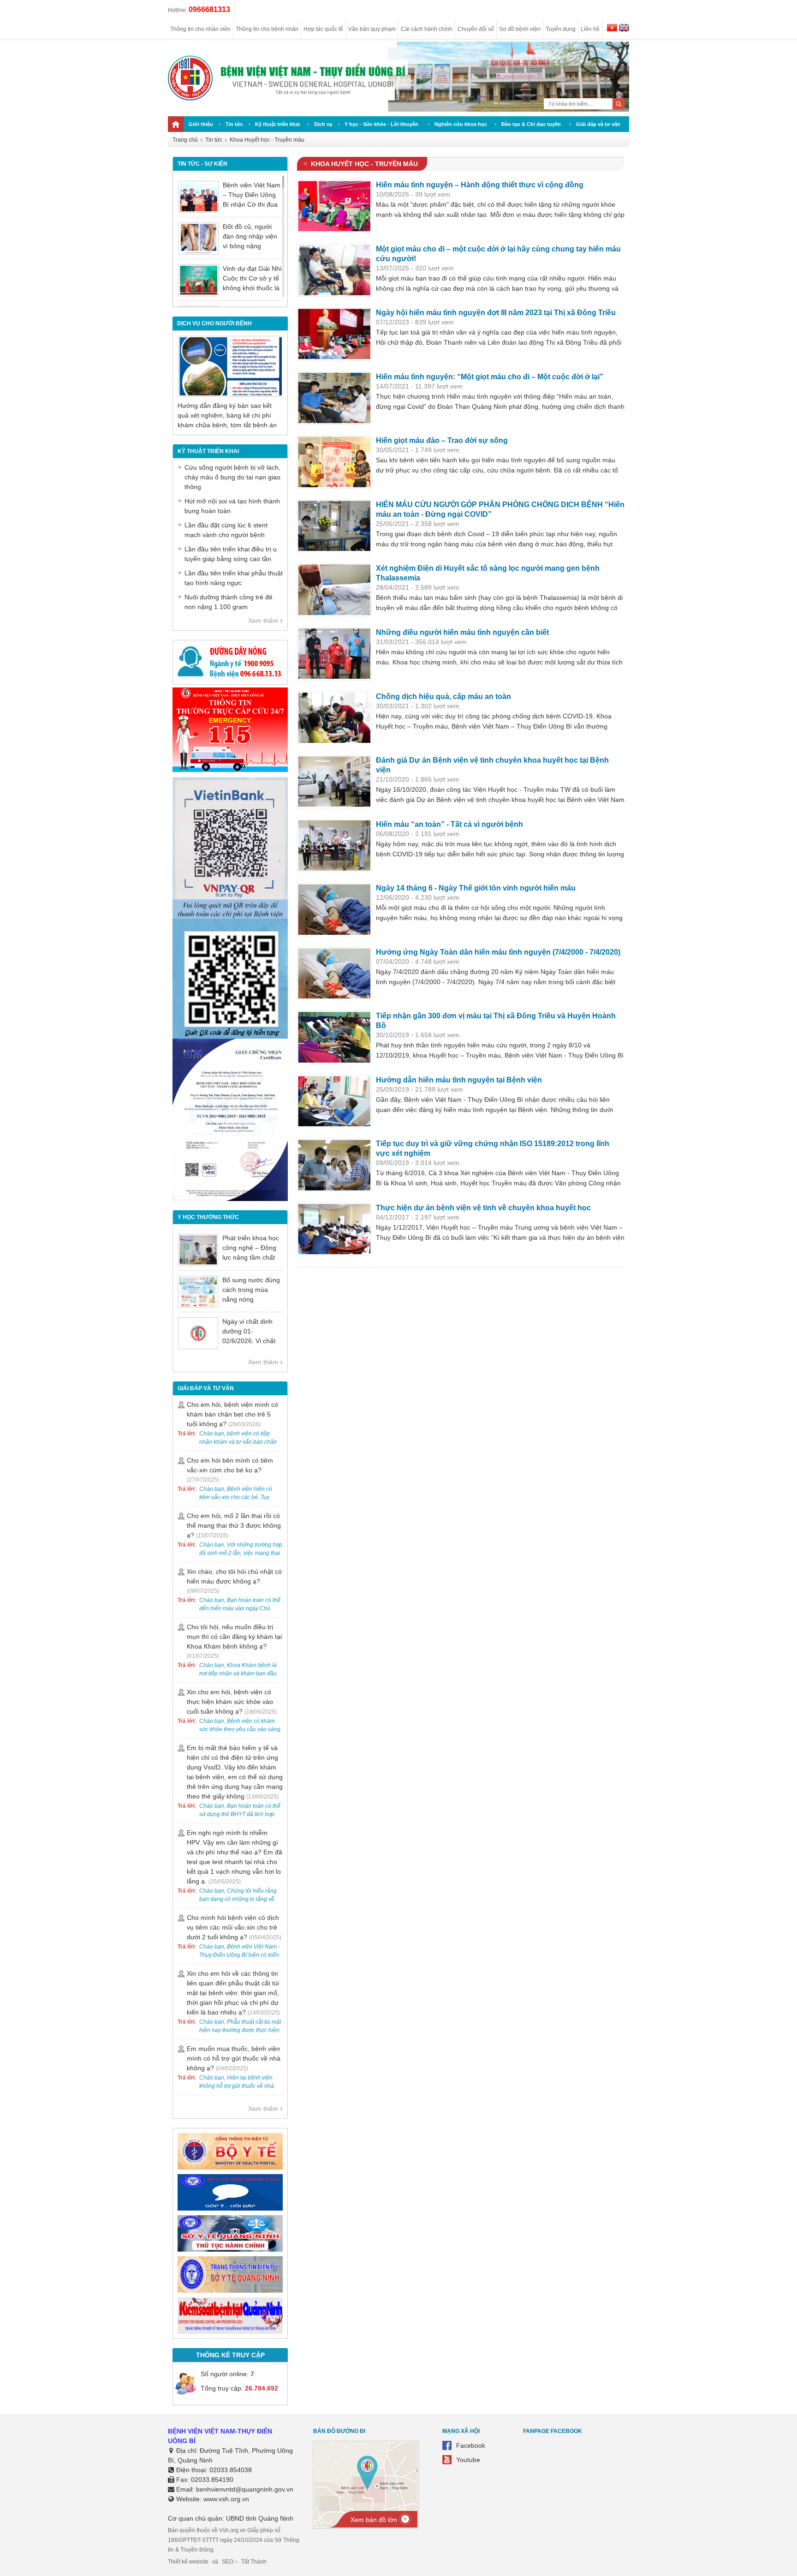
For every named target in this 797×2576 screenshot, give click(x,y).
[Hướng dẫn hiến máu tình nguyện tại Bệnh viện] (334, 1101)
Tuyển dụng (561, 29)
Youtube (468, 2460)
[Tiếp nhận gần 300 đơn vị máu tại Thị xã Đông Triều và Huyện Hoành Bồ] (334, 1037)
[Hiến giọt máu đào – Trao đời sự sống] (334, 462)
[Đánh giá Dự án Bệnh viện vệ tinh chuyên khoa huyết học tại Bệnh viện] (334, 782)
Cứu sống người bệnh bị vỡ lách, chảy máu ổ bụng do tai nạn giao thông (232, 477)
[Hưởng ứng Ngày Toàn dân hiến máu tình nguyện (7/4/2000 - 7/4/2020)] (334, 974)
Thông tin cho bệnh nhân (267, 29)
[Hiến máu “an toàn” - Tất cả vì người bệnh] (334, 846)
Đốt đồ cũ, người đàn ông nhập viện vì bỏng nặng (250, 236)
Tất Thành (254, 2562)
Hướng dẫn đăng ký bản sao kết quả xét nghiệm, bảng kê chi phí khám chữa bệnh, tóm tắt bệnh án (227, 415)
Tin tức (234, 124)
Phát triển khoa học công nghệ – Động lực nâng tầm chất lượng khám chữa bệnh (251, 1257)
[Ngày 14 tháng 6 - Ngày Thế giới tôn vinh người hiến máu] (334, 909)
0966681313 (209, 9)
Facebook (471, 2445)
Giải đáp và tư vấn (598, 124)
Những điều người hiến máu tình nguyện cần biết (462, 632)
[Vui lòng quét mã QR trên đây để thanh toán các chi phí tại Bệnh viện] (230, 916)
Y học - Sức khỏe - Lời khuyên (381, 124)
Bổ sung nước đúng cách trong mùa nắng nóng (251, 1290)
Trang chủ (185, 140)
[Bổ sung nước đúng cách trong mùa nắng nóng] (198, 1292)
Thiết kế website (188, 2562)
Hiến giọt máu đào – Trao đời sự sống (442, 440)
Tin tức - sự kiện (202, 164)
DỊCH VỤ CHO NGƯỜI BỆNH (214, 323)
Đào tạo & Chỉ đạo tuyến (531, 124)
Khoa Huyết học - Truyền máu (267, 140)
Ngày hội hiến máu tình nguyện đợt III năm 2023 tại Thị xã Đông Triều (496, 313)
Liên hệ (590, 29)
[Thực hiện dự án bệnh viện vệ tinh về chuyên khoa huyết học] (334, 1229)
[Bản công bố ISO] (230, 1199)
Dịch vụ (323, 124)
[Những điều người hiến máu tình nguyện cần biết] (334, 654)
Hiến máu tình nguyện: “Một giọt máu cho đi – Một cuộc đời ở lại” (490, 377)
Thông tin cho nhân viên (200, 29)
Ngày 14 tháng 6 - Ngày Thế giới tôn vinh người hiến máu (476, 888)
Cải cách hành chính (427, 29)
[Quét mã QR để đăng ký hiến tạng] (230, 1036)
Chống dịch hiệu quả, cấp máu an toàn (443, 696)
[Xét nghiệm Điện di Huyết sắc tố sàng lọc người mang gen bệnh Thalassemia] (334, 590)
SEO (228, 2562)
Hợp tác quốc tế (323, 29)
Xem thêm (263, 621)
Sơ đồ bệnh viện (520, 29)
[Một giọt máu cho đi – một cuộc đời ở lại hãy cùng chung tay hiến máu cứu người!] (334, 270)
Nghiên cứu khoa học (461, 124)
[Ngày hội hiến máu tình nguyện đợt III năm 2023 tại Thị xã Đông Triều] (334, 334)
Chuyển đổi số (476, 29)
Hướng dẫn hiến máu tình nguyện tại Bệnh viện (459, 1080)
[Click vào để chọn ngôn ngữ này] (624, 29)
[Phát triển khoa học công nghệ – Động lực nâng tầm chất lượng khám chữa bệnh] (198, 1250)
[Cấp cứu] (230, 770)
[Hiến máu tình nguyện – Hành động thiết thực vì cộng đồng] (334, 206)
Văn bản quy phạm (372, 29)
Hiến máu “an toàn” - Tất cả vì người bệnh (449, 824)
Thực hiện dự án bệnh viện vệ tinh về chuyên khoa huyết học (483, 1208)
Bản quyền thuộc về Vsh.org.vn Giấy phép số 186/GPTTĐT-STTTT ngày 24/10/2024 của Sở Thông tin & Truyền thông (234, 2540)
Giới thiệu (201, 124)
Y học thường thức (208, 1217)
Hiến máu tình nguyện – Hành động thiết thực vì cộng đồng (480, 185)
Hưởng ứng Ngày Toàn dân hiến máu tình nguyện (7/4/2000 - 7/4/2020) (498, 952)
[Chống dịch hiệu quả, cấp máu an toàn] (334, 718)
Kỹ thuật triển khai (277, 124)
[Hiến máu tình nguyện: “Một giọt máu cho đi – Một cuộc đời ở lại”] (334, 398)
